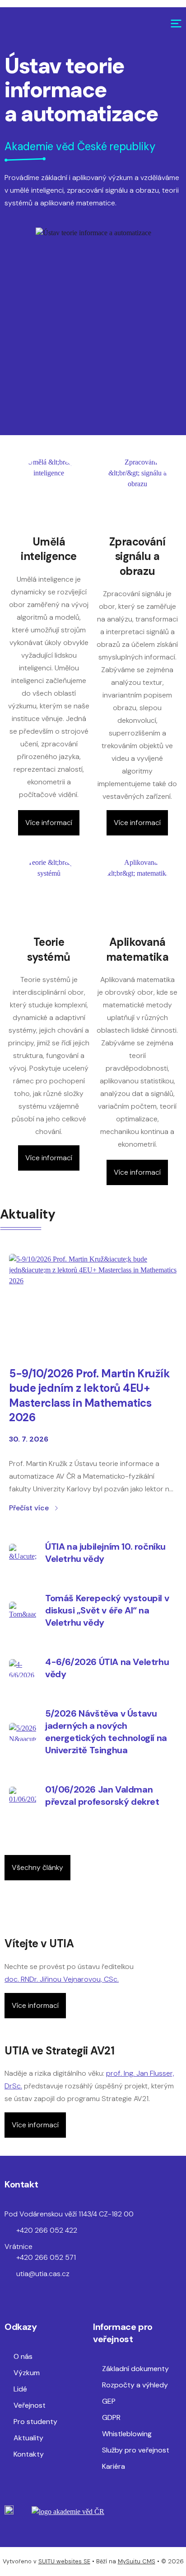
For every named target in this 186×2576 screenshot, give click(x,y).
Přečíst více (29, 1508)
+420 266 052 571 (46, 2257)
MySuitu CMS (137, 2561)
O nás (23, 2356)
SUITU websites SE (64, 2561)
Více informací (49, 823)
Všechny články (37, 1867)
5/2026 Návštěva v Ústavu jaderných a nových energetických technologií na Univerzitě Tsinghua (106, 1732)
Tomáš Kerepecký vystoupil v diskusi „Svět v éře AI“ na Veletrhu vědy (107, 1610)
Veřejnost (30, 2405)
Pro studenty (35, 2422)
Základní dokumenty (135, 2369)
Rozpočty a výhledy (135, 2385)
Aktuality (28, 2438)
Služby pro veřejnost (136, 2450)
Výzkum (27, 2373)
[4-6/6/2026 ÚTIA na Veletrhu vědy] (23, 1668)
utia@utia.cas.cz (43, 2274)
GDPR (111, 2417)
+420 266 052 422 (47, 2230)
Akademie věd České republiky (80, 146)
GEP (109, 2401)
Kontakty (29, 2454)
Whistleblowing (127, 2434)
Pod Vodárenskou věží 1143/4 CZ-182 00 (69, 2214)
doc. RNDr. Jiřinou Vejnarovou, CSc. (62, 1979)
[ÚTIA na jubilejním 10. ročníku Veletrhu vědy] (23, 1553)
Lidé (20, 2389)
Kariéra (114, 2466)
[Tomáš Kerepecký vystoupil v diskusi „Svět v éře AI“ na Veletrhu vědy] (23, 1611)
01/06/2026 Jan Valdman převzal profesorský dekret (102, 1796)
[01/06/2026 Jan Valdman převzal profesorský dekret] (23, 1796)
